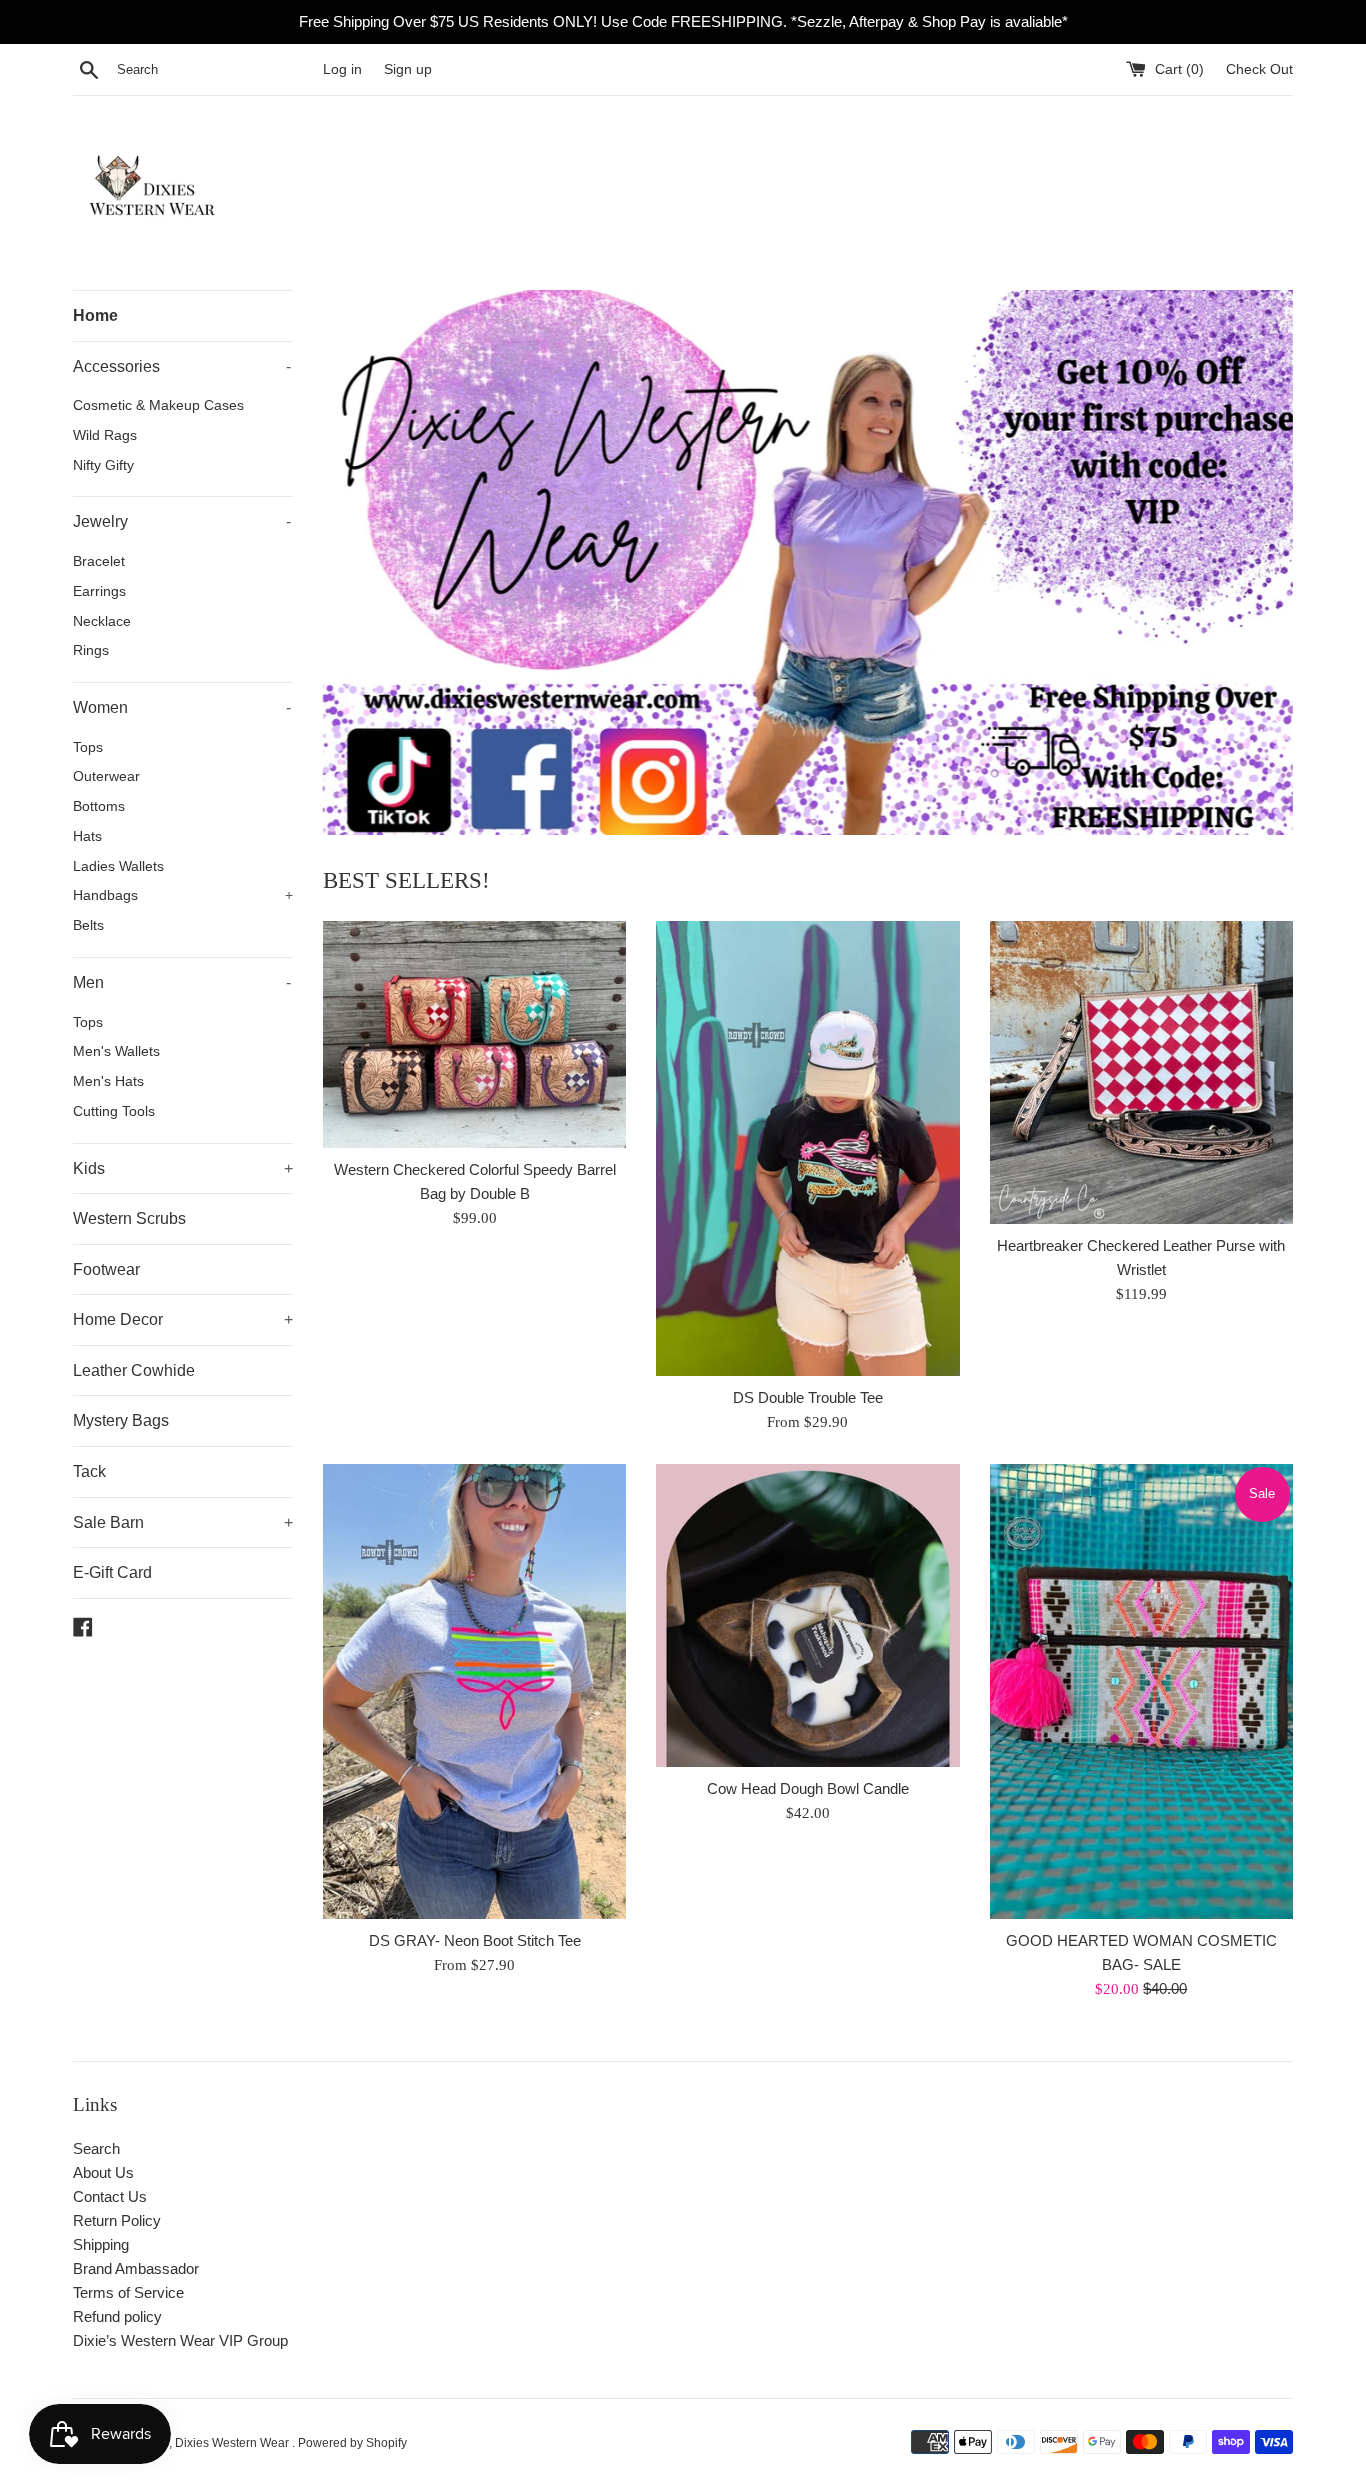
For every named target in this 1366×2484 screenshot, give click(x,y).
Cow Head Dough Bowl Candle (808, 1788)
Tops (88, 747)
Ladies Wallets (118, 866)
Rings (91, 650)
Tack (89, 1471)
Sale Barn (183, 1522)
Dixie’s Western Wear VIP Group (180, 2340)
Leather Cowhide (134, 1370)
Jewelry (182, 521)
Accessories (182, 366)
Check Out (1259, 69)
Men (182, 982)
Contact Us (110, 2196)
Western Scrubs (129, 1218)
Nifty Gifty (103, 465)
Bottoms (99, 806)
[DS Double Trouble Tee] (807, 1148)
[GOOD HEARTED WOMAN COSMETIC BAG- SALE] (1141, 1691)
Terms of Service (128, 2292)
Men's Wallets (116, 1051)
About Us (103, 2172)
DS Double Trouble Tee (808, 1397)
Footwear (106, 1269)
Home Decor (183, 1319)
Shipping (101, 2244)
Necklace (102, 621)
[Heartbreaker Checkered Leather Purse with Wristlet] (1141, 1072)
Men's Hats (108, 1081)
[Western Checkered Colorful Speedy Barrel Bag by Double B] (474, 1034)
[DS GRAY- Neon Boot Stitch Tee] (474, 1691)
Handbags (183, 895)
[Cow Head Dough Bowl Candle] (807, 1615)
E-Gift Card (112, 1572)
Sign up (408, 69)
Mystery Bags (121, 1420)
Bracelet (99, 561)
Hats (87, 836)
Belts (88, 925)
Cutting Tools (114, 1111)
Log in (342, 69)
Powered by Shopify (352, 2443)
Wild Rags (105, 435)
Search (96, 2148)
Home (95, 315)
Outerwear (106, 776)
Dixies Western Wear (233, 2443)
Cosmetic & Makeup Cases (158, 405)
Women (182, 707)
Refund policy (117, 2316)
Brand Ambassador (136, 2268)
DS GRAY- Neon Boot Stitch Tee (475, 1940)
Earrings (99, 591)
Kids (183, 1168)
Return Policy (117, 2220)
